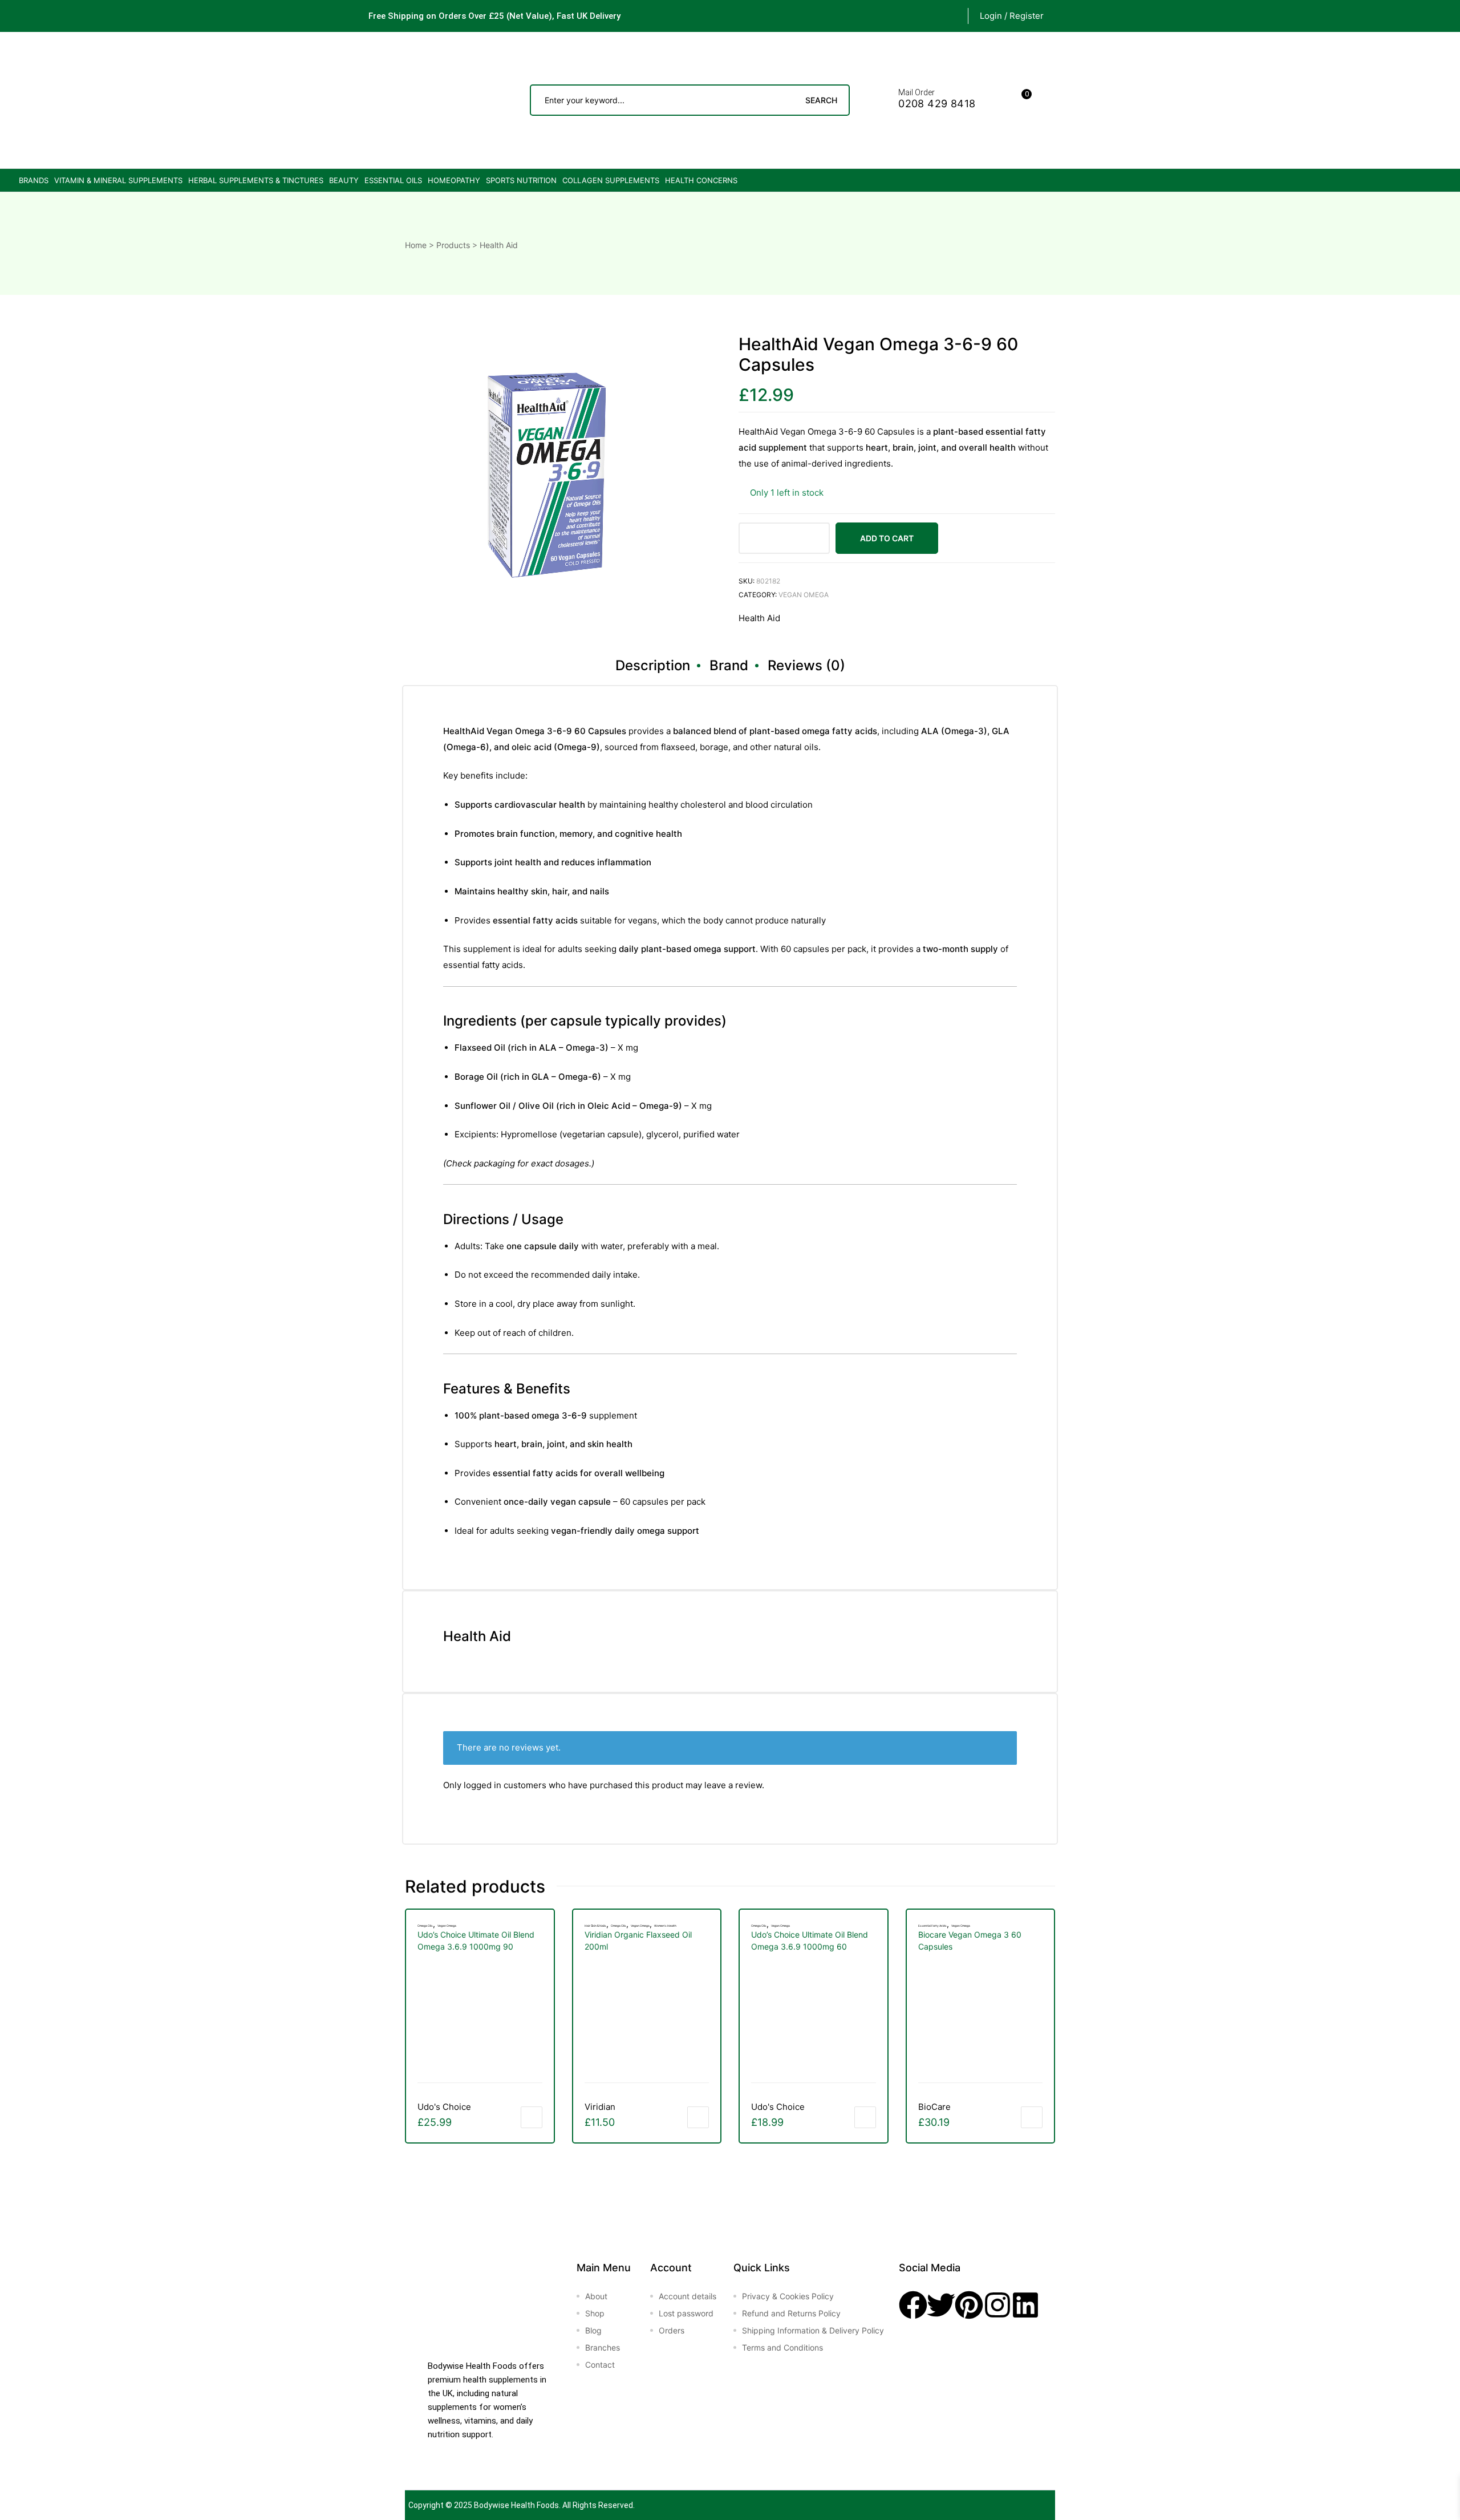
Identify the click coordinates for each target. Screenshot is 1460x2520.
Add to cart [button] (532, 2117)
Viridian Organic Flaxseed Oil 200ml (638, 1940)
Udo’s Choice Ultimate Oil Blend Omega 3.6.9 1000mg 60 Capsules (810, 1941)
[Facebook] (913, 2305)
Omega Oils (425, 1926)
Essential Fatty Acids (932, 1926)
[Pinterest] (969, 2305)
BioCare (934, 2107)
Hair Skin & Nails (595, 1926)
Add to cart (887, 538)
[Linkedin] (1025, 2305)
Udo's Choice (444, 2107)
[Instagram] (997, 2305)
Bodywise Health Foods (516, 2505)
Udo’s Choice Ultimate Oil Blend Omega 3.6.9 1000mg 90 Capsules (476, 1941)
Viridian (600, 2107)
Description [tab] (653, 665)
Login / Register (1012, 16)
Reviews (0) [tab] (806, 665)
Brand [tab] (729, 665)
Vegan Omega (804, 595)
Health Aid (759, 618)
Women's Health (665, 1926)
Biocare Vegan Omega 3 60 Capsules (970, 1940)
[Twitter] (941, 2305)
